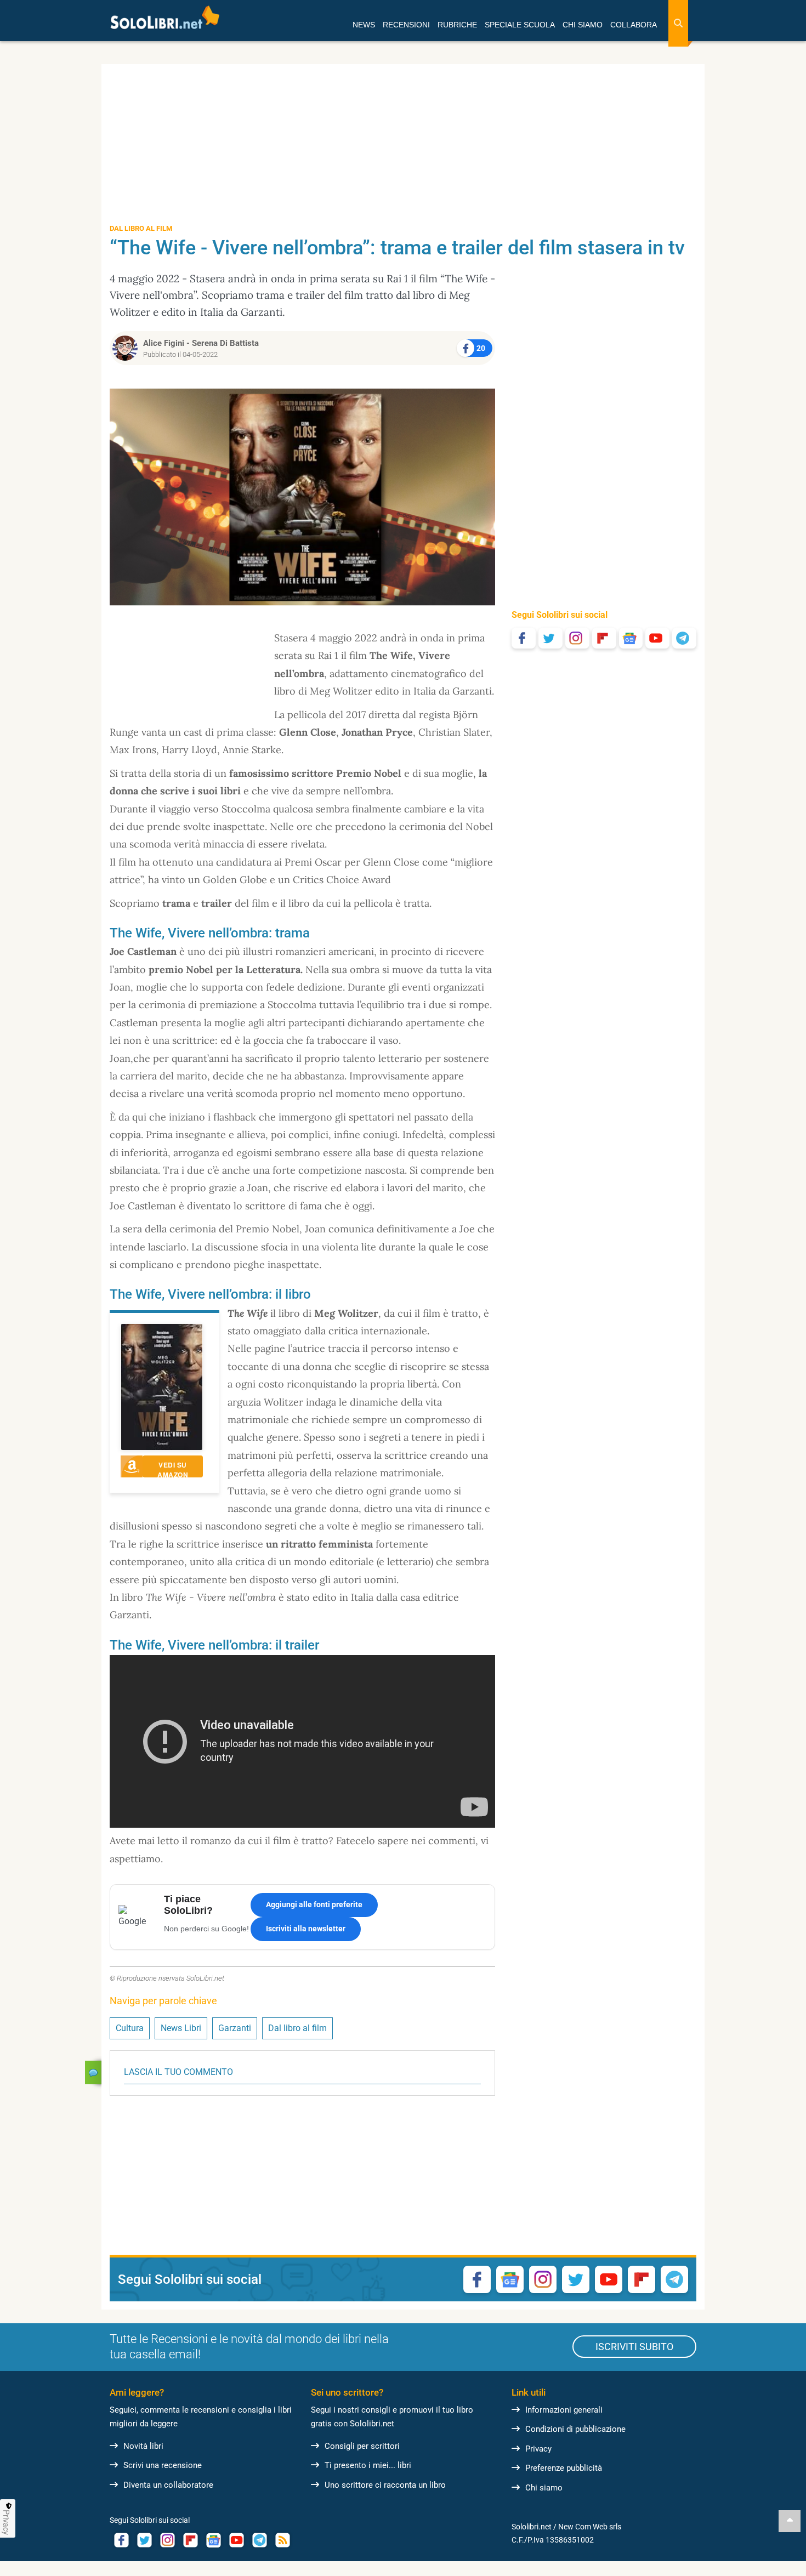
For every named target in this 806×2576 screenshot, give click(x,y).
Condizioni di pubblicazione (575, 2429)
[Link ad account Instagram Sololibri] (167, 2540)
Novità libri (143, 2446)
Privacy (538, 2449)
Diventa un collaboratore (168, 2485)
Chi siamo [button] (583, 25)
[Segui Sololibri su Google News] (631, 638)
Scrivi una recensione (163, 2465)
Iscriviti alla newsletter (306, 1929)
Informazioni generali (564, 2410)
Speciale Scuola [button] (520, 25)
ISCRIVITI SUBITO (634, 2347)
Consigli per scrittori (362, 2446)
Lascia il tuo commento (178, 2072)
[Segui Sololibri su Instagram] (577, 638)
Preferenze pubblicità (564, 2468)
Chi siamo (544, 2488)
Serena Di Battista (225, 343)
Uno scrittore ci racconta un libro (385, 2485)
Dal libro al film (297, 2028)
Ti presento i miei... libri (368, 2465)
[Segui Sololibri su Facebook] (524, 638)
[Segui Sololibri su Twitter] (550, 638)
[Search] (678, 23)
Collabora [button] (634, 25)
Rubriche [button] (457, 25)
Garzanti (235, 2028)
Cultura (130, 2028)
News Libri (181, 2028)
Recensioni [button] (406, 25)
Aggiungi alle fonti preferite (314, 1904)
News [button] (364, 25)
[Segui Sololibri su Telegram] (684, 638)
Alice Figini (164, 343)
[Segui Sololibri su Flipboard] (604, 638)
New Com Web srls (590, 2527)
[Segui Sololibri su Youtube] (657, 638)
